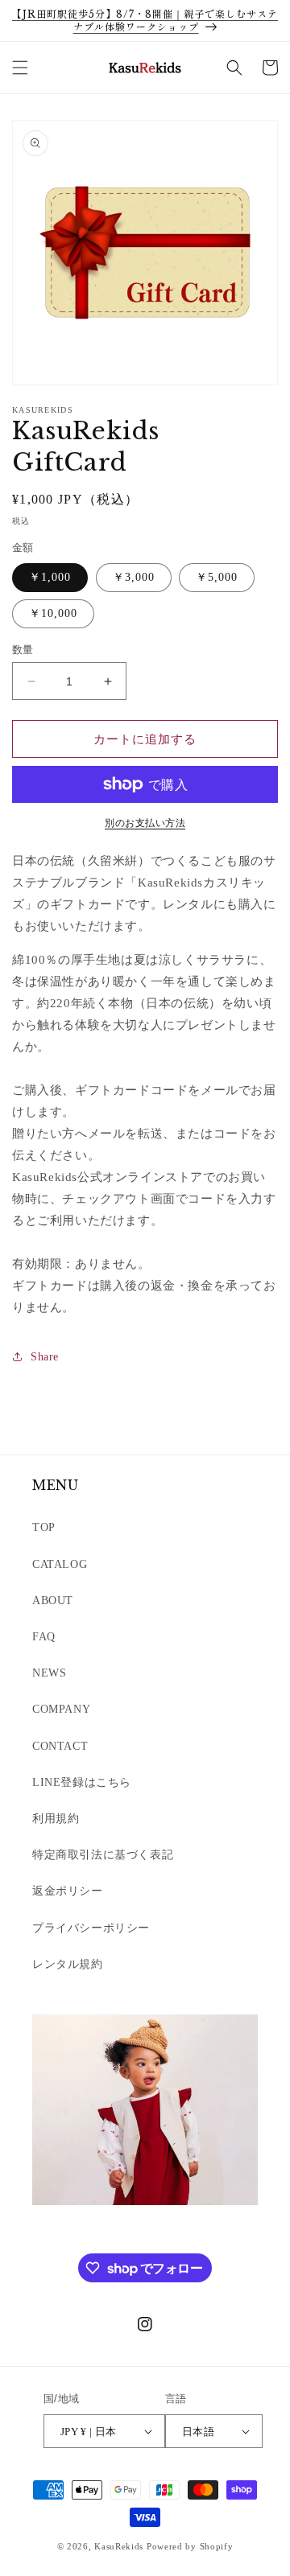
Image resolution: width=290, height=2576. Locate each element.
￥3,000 (134, 577)
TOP (44, 1527)
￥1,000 (50, 577)
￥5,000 (217, 577)
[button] (20, 68)
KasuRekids (119, 2546)
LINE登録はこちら (82, 1782)
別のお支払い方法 (145, 823)
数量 (23, 650)
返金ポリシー (68, 1891)
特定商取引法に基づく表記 (103, 1855)
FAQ (44, 1637)
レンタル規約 (68, 1964)
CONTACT (60, 1746)
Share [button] (45, 1357)
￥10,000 (53, 613)
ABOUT (53, 1601)
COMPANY (61, 1709)
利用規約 (56, 1819)
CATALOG (60, 1564)
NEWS (49, 1673)
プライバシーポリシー (91, 1928)
